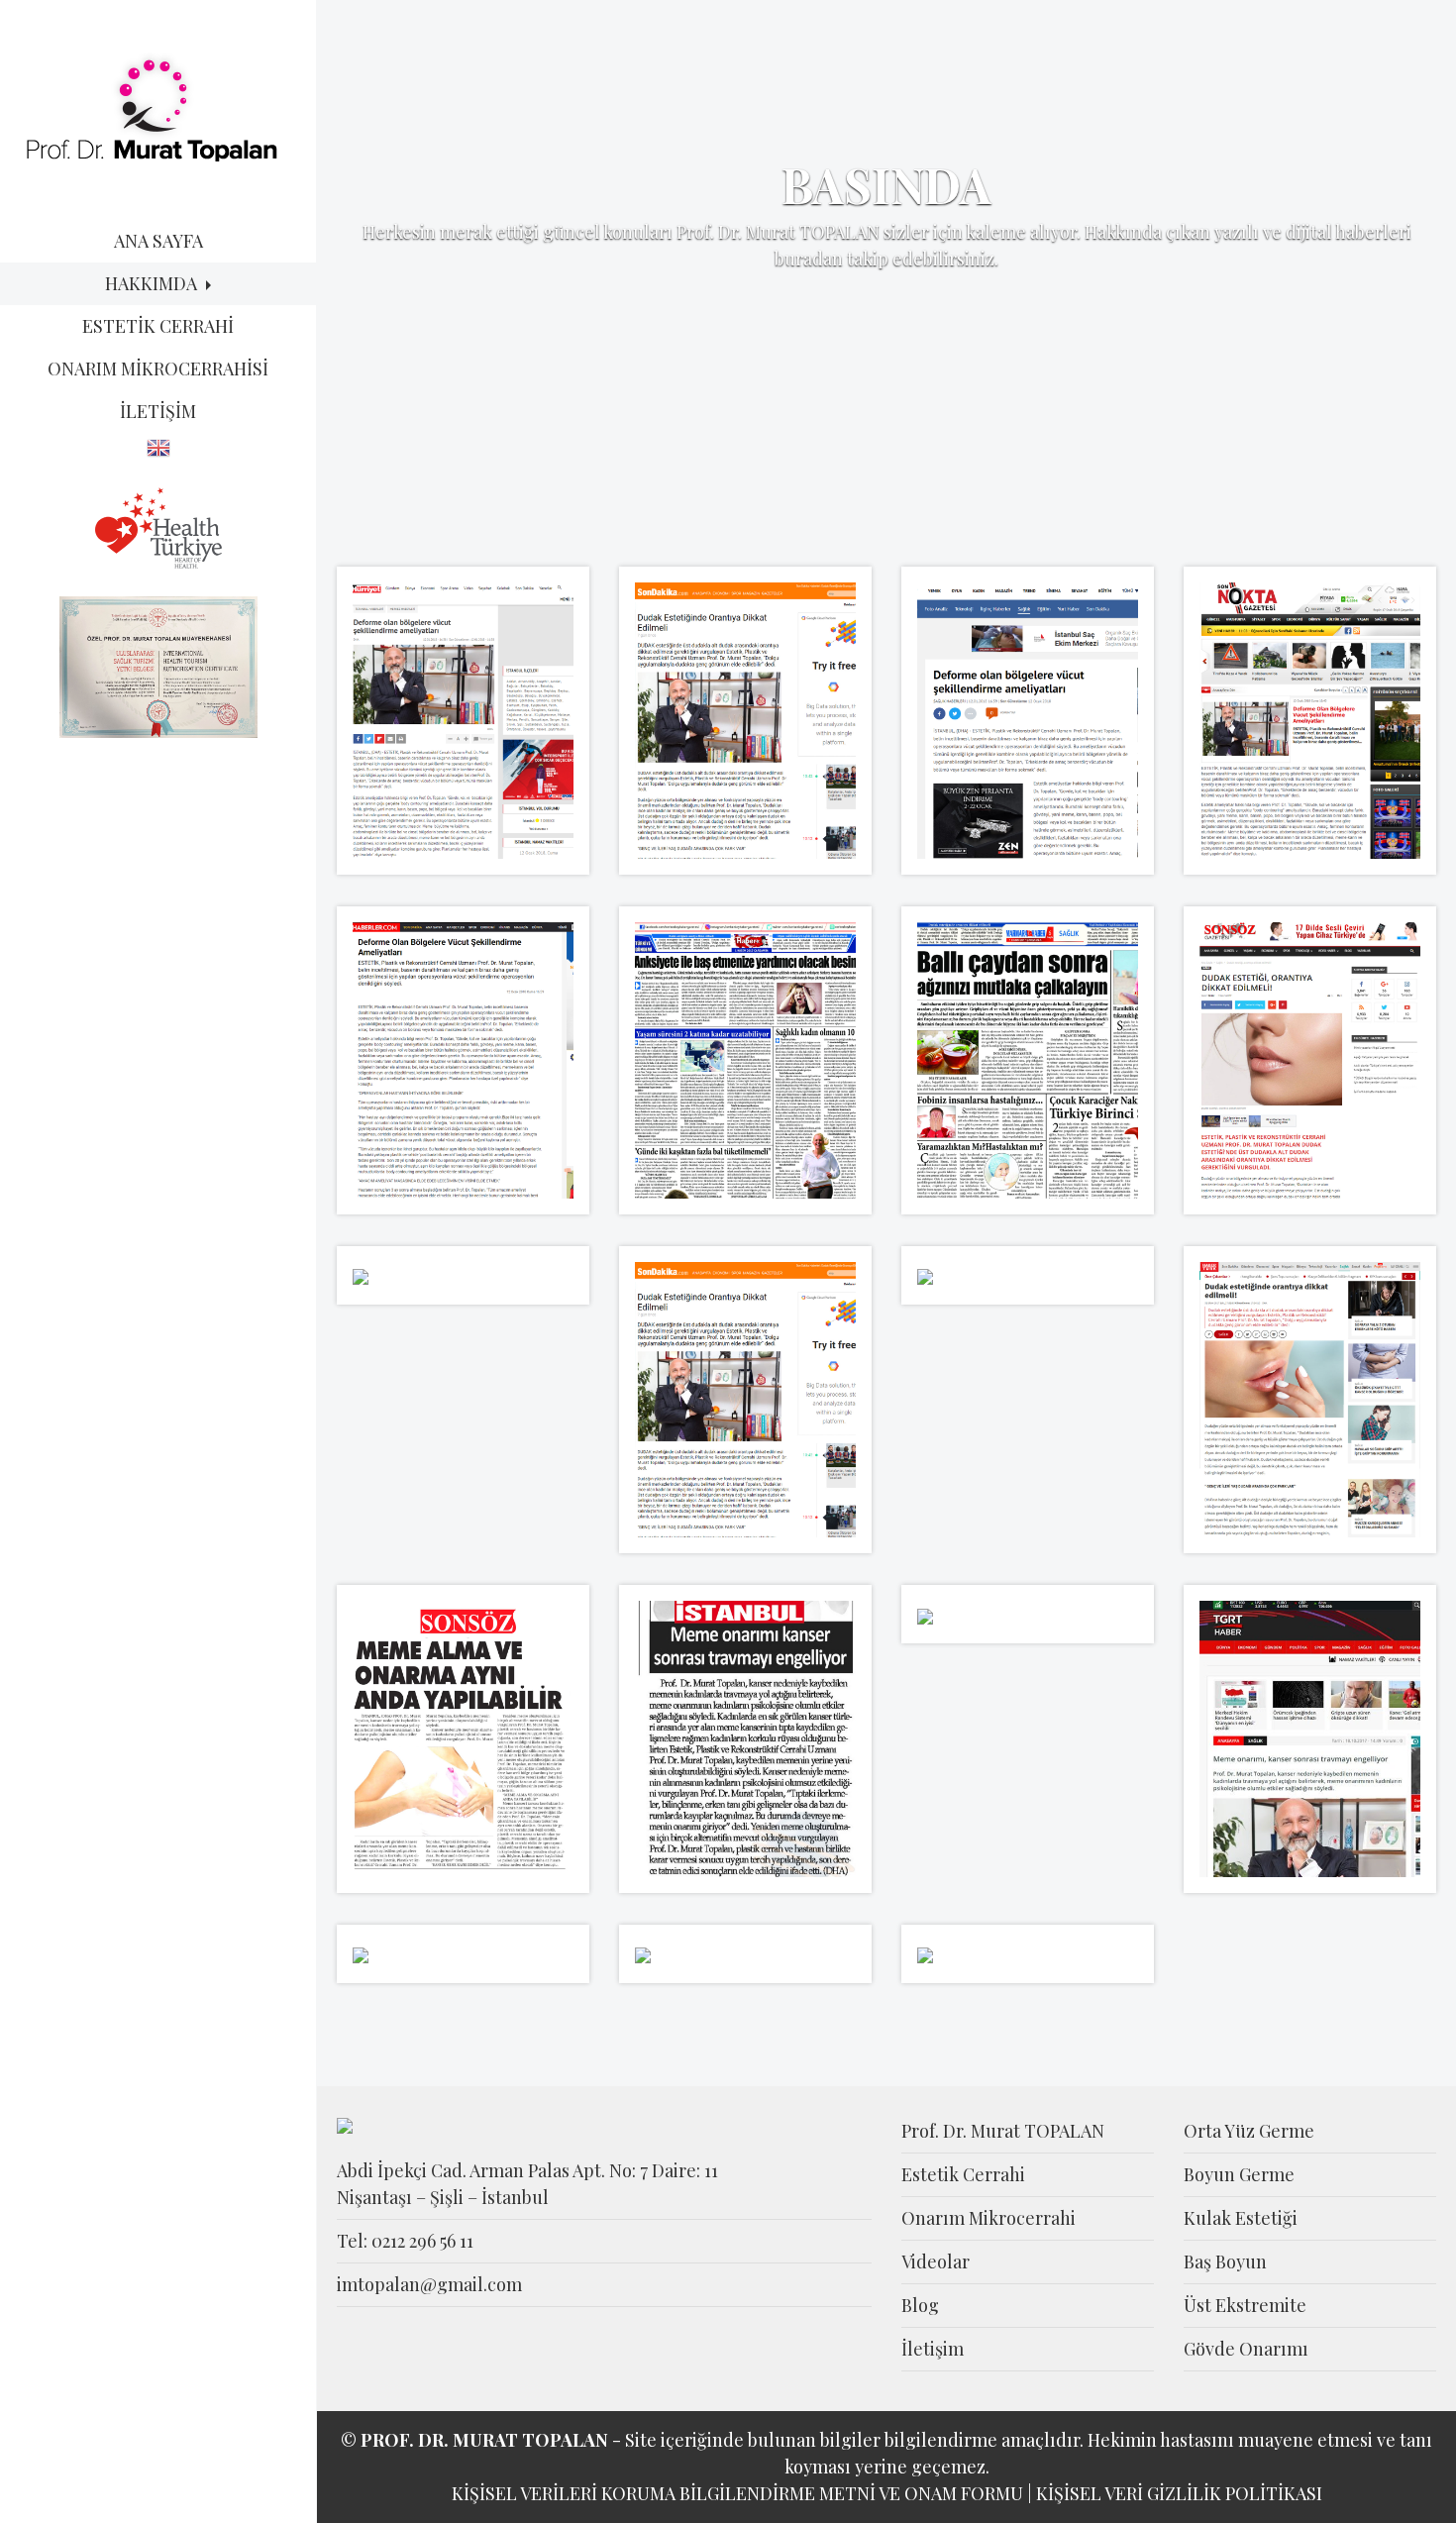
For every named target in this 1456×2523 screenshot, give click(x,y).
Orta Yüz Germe (1249, 2131)
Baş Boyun (1225, 2261)
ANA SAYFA (158, 241)
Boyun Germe (1239, 2174)
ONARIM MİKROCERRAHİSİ (158, 368)
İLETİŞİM (158, 411)
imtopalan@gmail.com (429, 2284)
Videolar (936, 2261)
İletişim (933, 2349)
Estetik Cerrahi (963, 2174)
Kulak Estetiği (1241, 2218)
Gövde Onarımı (1246, 2349)
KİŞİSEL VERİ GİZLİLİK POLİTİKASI (1179, 2493)
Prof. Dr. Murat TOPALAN (1003, 2131)
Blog (920, 2305)
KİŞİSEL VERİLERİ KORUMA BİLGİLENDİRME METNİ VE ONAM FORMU (737, 2493)
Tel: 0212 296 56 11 (405, 2241)
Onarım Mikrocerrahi (988, 2218)
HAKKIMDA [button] (153, 283)
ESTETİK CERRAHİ (158, 326)
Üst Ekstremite (1245, 2305)
